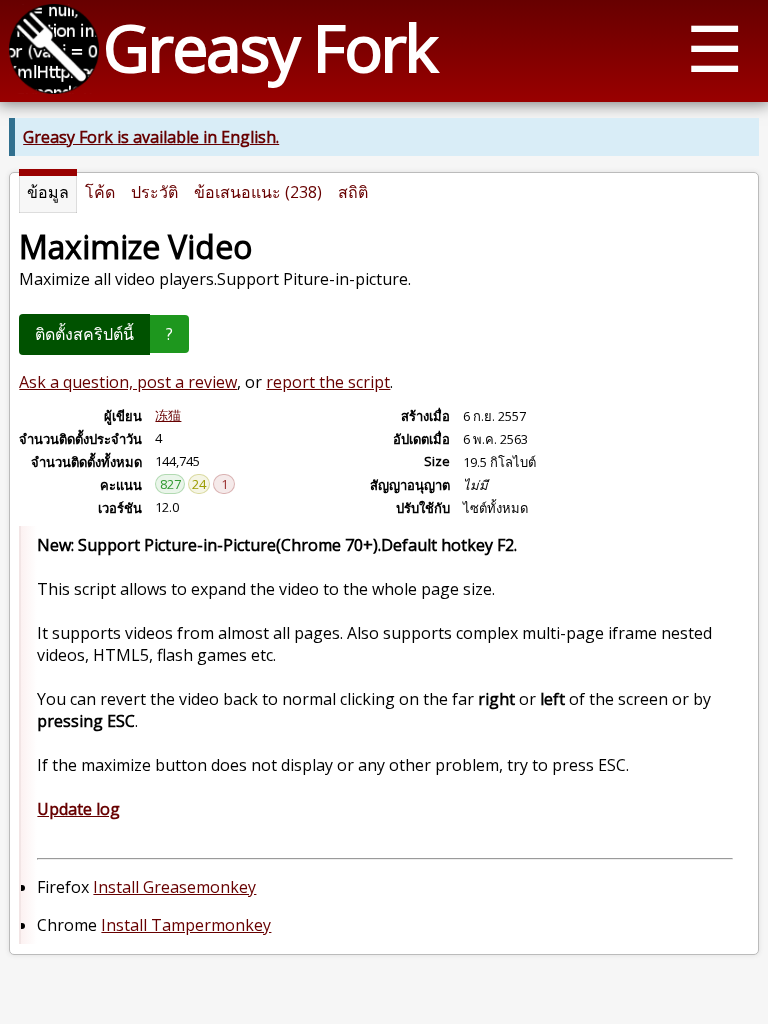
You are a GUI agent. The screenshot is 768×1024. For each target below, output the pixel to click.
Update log (78, 809)
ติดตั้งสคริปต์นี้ (84, 334)
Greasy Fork (269, 47)
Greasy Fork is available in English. (151, 137)
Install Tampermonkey (186, 925)
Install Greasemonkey (174, 887)
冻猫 (168, 415)
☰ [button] (714, 47)
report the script (328, 382)
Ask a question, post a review (128, 382)
